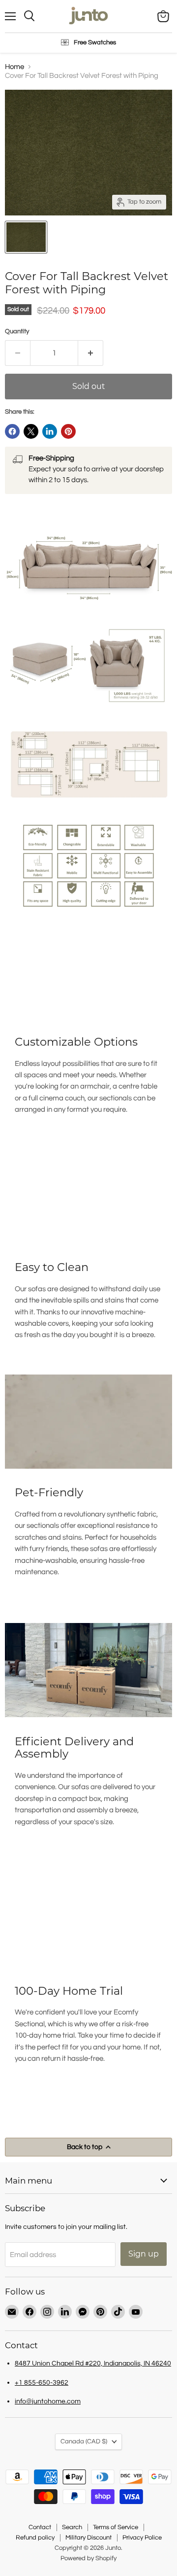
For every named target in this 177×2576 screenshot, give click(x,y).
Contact (40, 2527)
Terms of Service (116, 2527)
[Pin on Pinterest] (68, 431)
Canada (84, 2441)
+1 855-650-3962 (42, 2382)
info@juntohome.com (48, 2401)
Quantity (17, 331)
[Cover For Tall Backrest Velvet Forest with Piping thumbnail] (26, 237)
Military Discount (88, 2538)
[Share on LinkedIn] (50, 431)
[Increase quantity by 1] (91, 353)
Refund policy (35, 2538)
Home (15, 67)
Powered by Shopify (88, 2558)
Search (72, 2527)
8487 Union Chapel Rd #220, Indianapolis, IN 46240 (93, 2363)
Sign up (144, 2254)
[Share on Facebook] (12, 431)
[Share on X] (31, 431)
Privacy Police (142, 2538)
